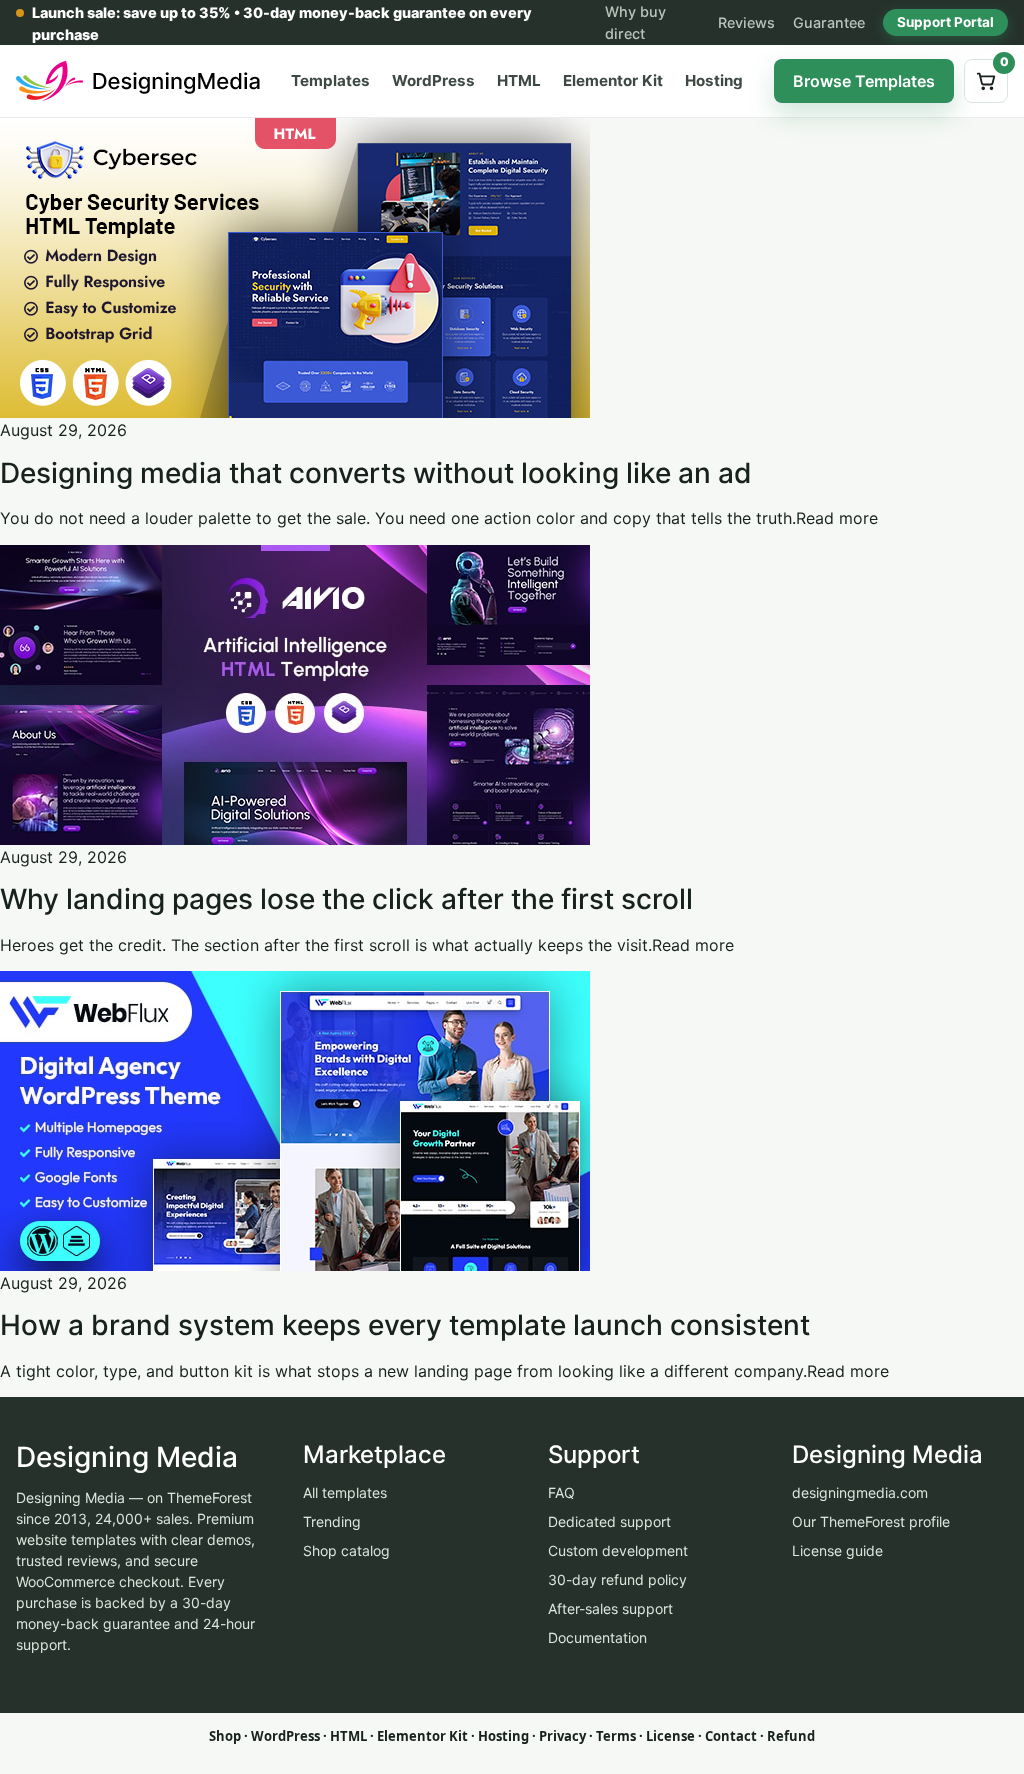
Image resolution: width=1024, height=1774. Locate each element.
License (670, 1736)
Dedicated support (609, 1521)
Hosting (714, 80)
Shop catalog (346, 1550)
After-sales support (610, 1608)
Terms (616, 1736)
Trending (332, 1521)
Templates (330, 80)
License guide (837, 1550)
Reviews (746, 22)
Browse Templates (864, 81)
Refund (791, 1736)
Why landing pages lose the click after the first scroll (346, 899)
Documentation (597, 1637)
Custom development (618, 1550)
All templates (345, 1492)
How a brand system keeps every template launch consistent (405, 1325)
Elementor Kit (613, 80)
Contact (731, 1736)
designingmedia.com (860, 1492)
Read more (837, 518)
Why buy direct (635, 22)
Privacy (562, 1736)
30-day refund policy (617, 1579)
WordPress (433, 80)
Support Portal (945, 22)
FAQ (561, 1492)
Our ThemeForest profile (871, 1521)
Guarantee (829, 22)
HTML (519, 80)
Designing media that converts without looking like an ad (376, 473)
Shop (225, 1736)
